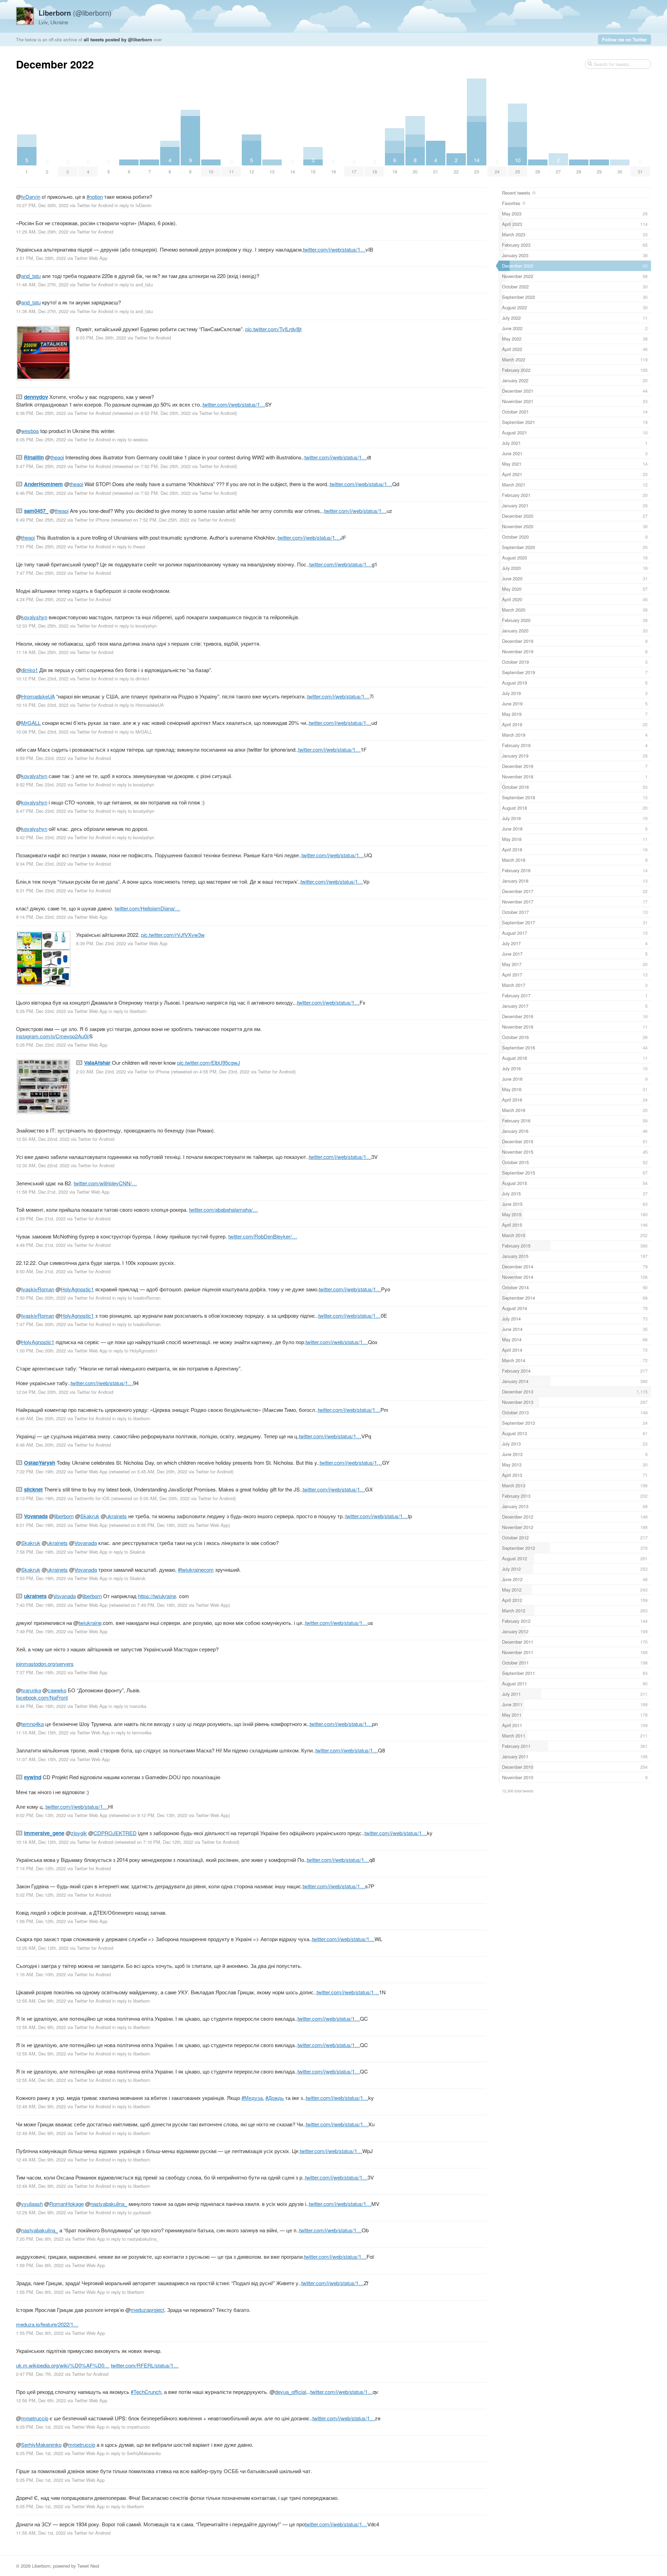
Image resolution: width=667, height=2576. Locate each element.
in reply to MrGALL (133, 732)
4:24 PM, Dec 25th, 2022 (41, 599)
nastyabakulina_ (109, 2204)
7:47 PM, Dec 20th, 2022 (41, 1324)
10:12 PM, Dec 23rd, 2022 (42, 678)
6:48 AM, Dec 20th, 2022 (41, 1418)
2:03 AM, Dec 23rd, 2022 (101, 1072)
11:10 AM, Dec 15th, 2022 (42, 1732)
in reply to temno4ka (131, 1732)
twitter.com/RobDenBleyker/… (263, 1236)
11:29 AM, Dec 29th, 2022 (42, 232)
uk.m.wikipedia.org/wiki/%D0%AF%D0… (63, 2365)
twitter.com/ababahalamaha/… (223, 1209)
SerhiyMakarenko (41, 2444)
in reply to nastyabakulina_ (133, 2239)
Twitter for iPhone (92, 520)
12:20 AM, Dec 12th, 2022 (42, 1948)
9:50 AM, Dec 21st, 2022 (41, 1271)
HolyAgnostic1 (77, 1289)
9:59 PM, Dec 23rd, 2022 (41, 758)
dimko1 (30, 670)
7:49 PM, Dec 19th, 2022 (41, 1631)
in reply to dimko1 (132, 678)
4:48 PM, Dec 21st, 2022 (41, 1245)
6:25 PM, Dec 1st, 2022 (40, 2453)
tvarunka (31, 1690)
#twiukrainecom (196, 1569)
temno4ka (32, 1724)
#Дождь (275, 2098)
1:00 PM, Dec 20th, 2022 (41, 1351)
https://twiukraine (157, 1596)
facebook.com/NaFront (42, 1697)
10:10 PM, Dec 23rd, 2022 (42, 705)
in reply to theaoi (129, 546)
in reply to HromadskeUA (139, 705)
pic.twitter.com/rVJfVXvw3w (173, 935)
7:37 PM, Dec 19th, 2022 (41, 1672)
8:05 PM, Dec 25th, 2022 (41, 439)
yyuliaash (32, 2204)
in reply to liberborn (128, 1011)
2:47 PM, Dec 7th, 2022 (40, 2374)
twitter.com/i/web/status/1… (334, 249)
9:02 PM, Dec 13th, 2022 (41, 1815)
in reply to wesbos (130, 439)
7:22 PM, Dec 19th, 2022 (41, 1471)
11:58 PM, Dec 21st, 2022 (42, 1192)
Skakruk (90, 1516)
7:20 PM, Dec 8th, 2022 (40, 2239)
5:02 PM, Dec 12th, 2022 (41, 1895)
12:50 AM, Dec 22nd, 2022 (43, 1139)
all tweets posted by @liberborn (118, 39)
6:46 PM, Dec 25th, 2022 (41, 493)
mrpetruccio (35, 2418)
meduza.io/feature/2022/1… (47, 2324)
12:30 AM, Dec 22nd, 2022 (43, 1165)
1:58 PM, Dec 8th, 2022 (40, 2265)
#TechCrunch (146, 2392)
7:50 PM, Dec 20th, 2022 (41, 1298)
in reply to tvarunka (127, 1706)
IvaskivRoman (38, 1289)
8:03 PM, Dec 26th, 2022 (101, 338)
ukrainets (116, 1516)
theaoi (57, 457)
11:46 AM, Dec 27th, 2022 (42, 284)
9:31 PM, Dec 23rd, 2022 (41, 890)
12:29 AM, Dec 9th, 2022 (41, 2212)
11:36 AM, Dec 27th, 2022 (42, 311)
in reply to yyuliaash (132, 2212)
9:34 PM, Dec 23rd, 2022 (41, 864)
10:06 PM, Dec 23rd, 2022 (42, 732)
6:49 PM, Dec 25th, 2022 (41, 520)
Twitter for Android (95, 205)
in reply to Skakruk (127, 1552)
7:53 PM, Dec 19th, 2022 (41, 1578)
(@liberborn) (75, 13)
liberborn (64, 1516)
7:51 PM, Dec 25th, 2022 (41, 546)
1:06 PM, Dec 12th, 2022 (41, 1921)
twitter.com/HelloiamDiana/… (147, 908)
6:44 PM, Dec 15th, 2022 (41, 1706)
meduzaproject (147, 2310)
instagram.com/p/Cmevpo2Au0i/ (53, 1036)
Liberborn (41, 2566)
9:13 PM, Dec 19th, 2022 (41, 1498)
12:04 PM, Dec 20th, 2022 (42, 1392)
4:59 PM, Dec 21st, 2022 (41, 1219)
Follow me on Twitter (624, 39)
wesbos (30, 431)
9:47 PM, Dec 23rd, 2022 (41, 811)
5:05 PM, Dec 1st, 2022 (40, 2480)
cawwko (57, 1690)
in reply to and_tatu (134, 284)
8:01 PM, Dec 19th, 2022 (41, 1525)
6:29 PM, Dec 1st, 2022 (40, 2427)
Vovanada (86, 1543)
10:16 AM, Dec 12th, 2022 (42, 1842)
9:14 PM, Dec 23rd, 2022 (41, 917)
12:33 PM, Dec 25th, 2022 (42, 626)
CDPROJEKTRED (115, 1833)
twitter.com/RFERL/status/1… (145, 2365)
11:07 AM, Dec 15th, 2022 (42, 1759)
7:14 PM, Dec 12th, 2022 (41, 1868)
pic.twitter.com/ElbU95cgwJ (209, 1062)
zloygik (79, 1833)
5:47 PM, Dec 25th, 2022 (41, 466)
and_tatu (31, 276)
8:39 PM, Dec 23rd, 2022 (101, 943)
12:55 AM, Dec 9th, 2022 (41, 2001)
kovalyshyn (34, 617)
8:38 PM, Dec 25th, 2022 (41, 413)
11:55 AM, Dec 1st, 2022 (41, 2533)
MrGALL (31, 723)
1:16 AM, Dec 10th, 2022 (41, 1974)
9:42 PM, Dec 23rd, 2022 (41, 837)
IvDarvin (31, 197)
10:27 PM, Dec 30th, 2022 (42, 205)
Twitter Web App (91, 258)
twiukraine (90, 1623)
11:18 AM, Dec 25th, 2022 (42, 652)
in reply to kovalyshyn (136, 626)
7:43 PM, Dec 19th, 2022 (41, 1605)
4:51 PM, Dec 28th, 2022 (41, 258)
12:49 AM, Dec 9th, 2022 (41, 2106)
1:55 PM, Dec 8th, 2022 (40, 2292)
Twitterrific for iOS (92, 1498)
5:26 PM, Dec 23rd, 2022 (41, 1011)
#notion (95, 197)
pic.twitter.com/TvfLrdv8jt (273, 329)
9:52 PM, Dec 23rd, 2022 (41, 784)
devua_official (290, 2392)
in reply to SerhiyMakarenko (133, 2453)
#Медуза (252, 2098)
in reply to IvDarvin (133, 205)
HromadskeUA (38, 696)
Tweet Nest (88, 2566)
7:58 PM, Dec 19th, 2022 (41, 1552)
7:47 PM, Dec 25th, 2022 (41, 573)
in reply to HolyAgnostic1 (133, 1351)
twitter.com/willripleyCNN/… (105, 1183)
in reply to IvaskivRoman (136, 1298)
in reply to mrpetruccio (128, 2427)
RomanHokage (67, 2204)
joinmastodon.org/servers (45, 1664)
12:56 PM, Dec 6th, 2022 (41, 2400)
